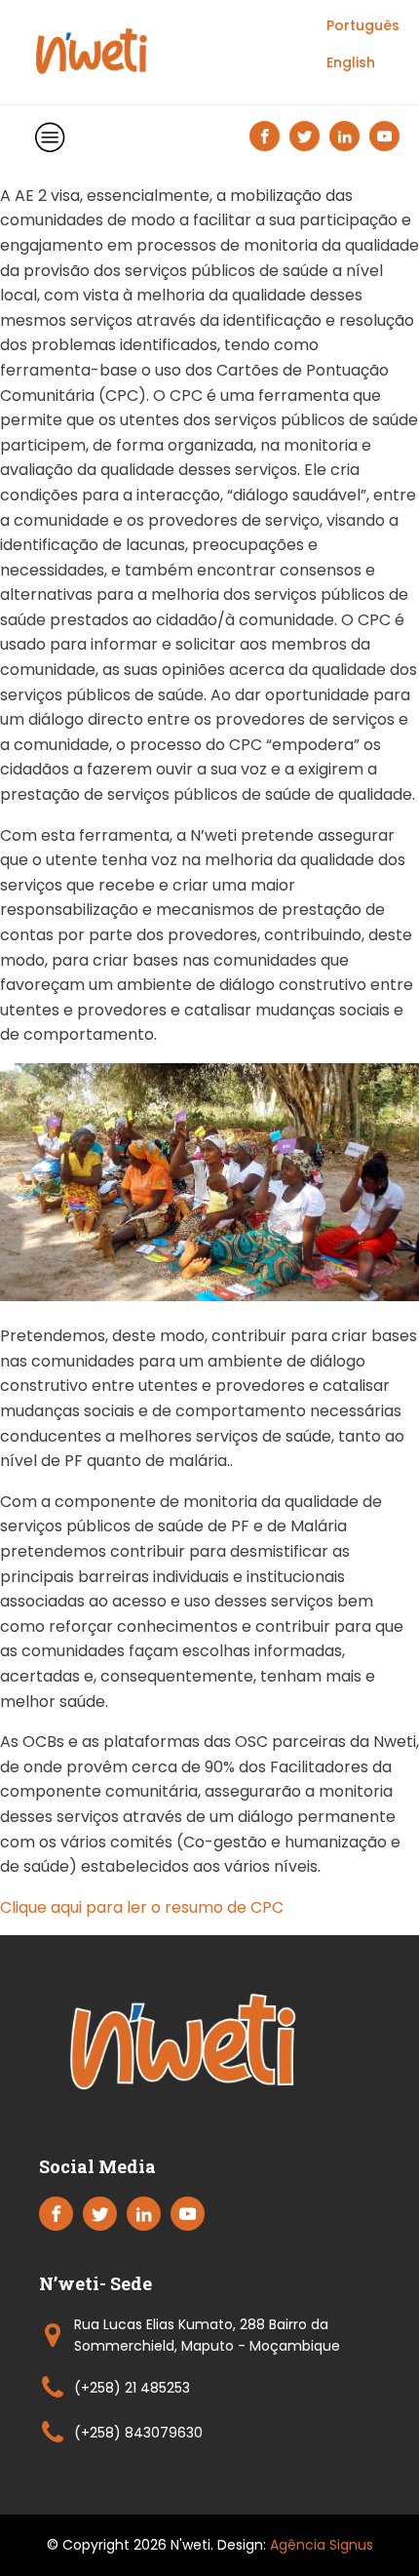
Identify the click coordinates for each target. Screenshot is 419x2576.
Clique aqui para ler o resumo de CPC (142, 1907)
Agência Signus (322, 2545)
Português (363, 25)
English (351, 62)
